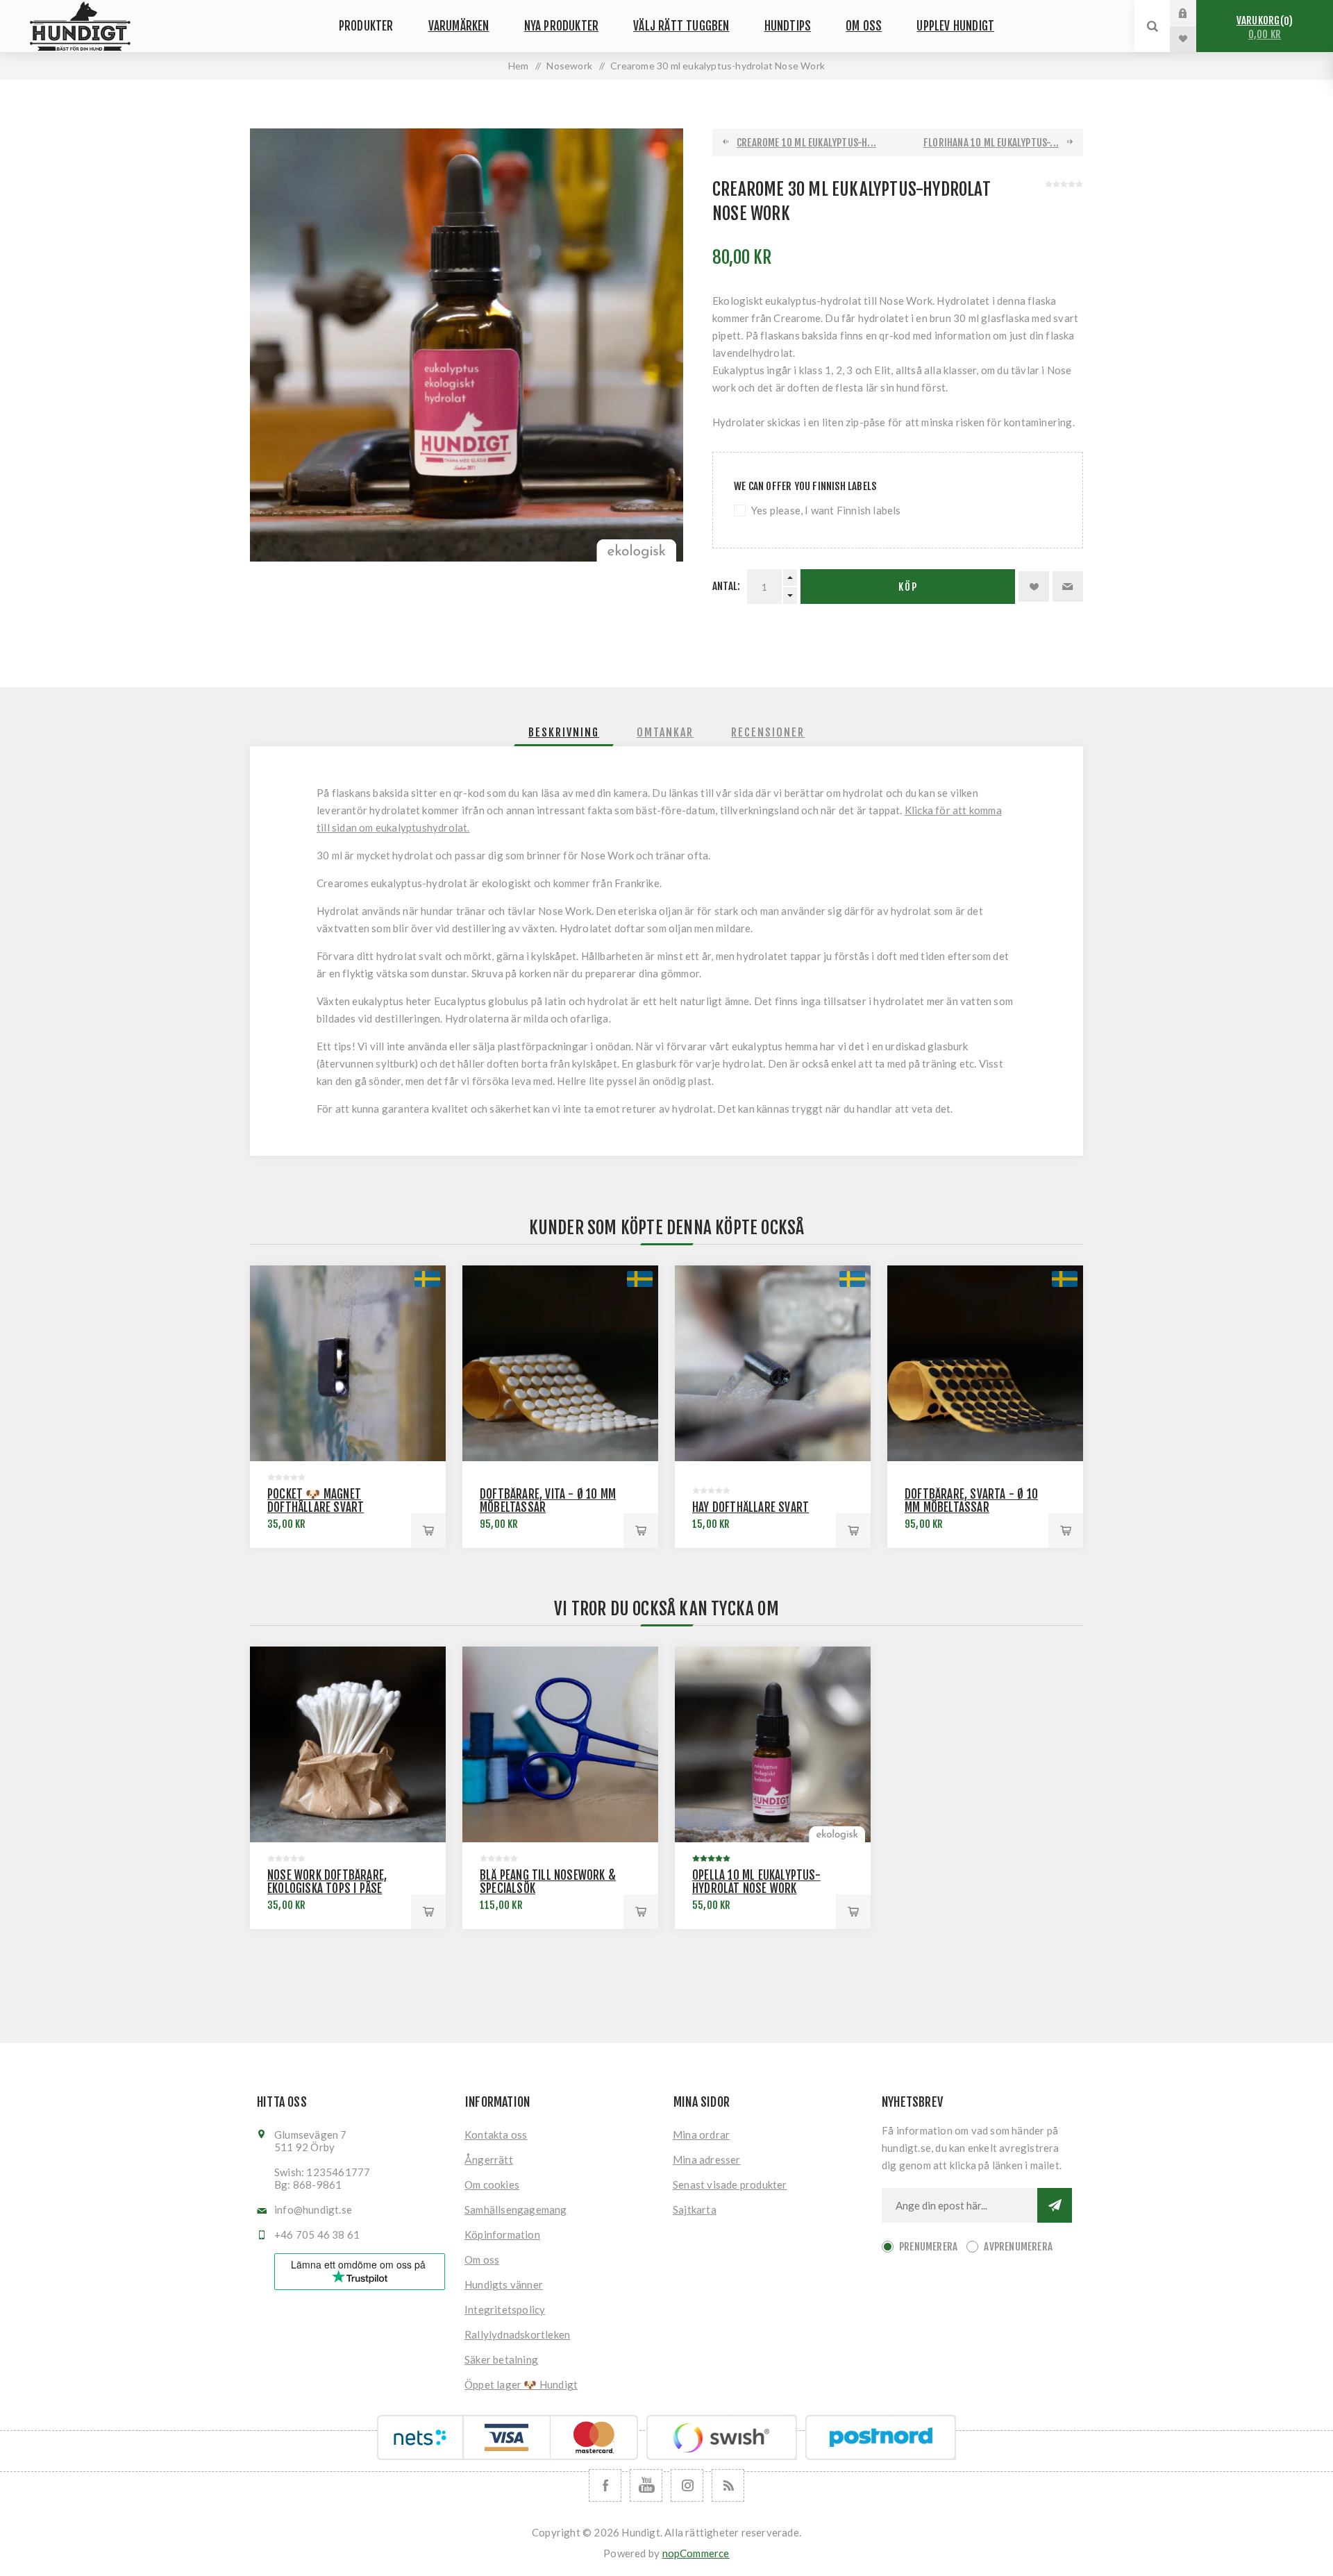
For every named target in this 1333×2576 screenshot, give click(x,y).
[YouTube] (646, 2485)
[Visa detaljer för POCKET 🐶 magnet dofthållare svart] (348, 1363)
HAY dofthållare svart (751, 1507)
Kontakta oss (496, 2135)
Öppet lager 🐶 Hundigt (521, 2384)
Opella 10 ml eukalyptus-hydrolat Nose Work (756, 1882)
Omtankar (665, 732)
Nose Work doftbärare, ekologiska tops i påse (327, 1882)
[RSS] (728, 2485)
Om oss (482, 2259)
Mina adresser (707, 2160)
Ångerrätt (489, 2160)
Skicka (1055, 2205)
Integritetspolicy (505, 2309)
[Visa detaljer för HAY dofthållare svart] (773, 1363)
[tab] (564, 732)
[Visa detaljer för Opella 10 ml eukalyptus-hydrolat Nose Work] (773, 1744)
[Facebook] (605, 2485)
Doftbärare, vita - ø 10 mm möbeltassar (548, 1501)
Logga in (1193, 13)
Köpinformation (502, 2234)
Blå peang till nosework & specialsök (548, 1882)
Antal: (726, 586)
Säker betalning (501, 2359)
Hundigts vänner (504, 2284)
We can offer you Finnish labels (805, 486)
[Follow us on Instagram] (687, 2485)
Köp (908, 587)
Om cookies (492, 2184)
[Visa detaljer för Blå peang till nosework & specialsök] (560, 1744)
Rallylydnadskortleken (517, 2334)
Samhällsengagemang (516, 2209)
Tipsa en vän (1068, 587)
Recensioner (768, 732)
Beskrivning (564, 732)
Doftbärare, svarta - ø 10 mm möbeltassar (971, 1501)
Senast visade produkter (730, 2184)
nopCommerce (696, 2553)
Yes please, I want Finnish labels (826, 510)
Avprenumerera (1018, 2247)
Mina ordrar (701, 2135)
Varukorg (1263, 27)
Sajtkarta (695, 2209)
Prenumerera (928, 2247)
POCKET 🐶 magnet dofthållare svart (316, 1501)
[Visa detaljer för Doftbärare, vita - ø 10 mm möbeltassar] (560, 1363)
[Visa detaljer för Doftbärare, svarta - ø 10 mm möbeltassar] (985, 1363)
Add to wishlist (1034, 587)
